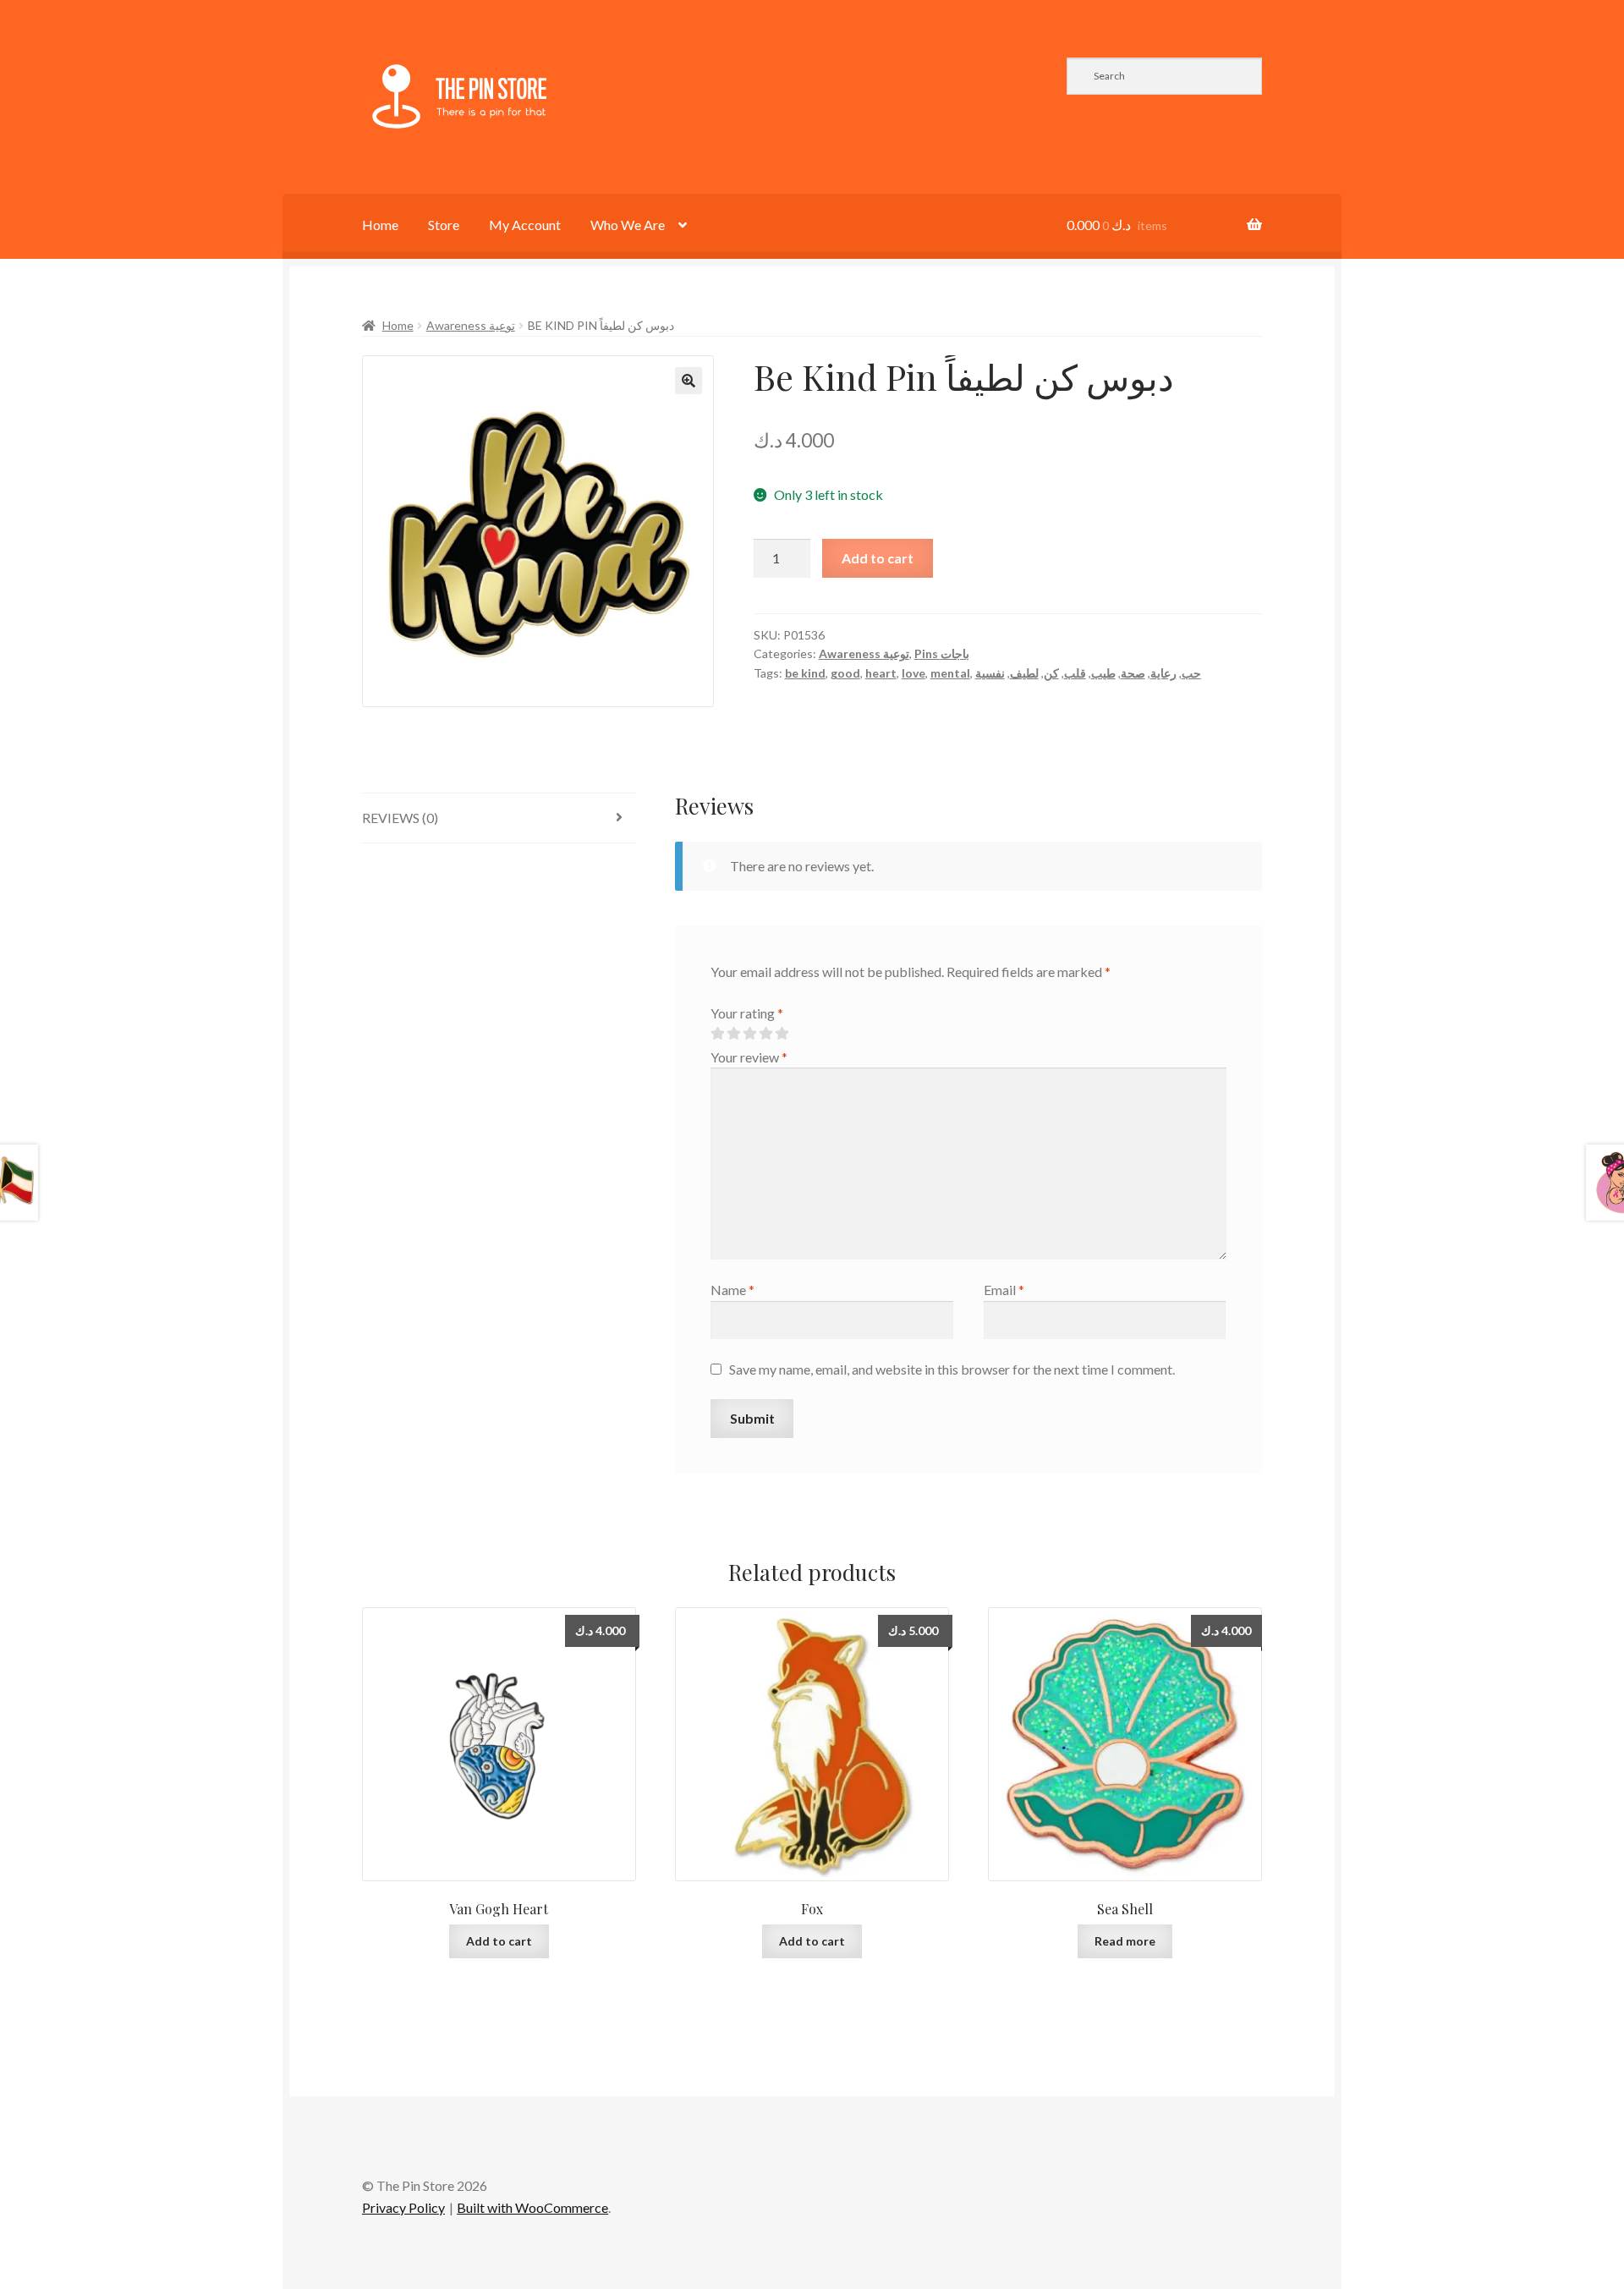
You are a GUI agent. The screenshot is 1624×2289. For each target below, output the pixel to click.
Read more (1125, 1941)
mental (950, 673)
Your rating (747, 1013)
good (845, 673)
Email (1004, 1290)
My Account (525, 225)
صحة (1133, 673)
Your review (749, 1057)
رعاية (1163, 673)
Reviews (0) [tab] (400, 818)
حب (1191, 673)
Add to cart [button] (499, 1941)
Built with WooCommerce (532, 2207)
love (913, 673)
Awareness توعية (471, 325)
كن (1051, 673)
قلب (1075, 673)
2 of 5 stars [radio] (733, 1034)
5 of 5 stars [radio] (782, 1034)
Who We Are (628, 225)
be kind (805, 673)
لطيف (1024, 673)
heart (881, 673)
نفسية (990, 673)
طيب (1103, 673)
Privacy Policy (403, 2207)
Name (732, 1290)
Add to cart (878, 558)
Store (444, 225)
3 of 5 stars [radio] (749, 1034)
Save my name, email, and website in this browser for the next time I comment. (952, 1369)
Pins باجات (942, 653)
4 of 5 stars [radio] (765, 1034)
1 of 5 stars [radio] (717, 1034)
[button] (689, 381)
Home (380, 225)
